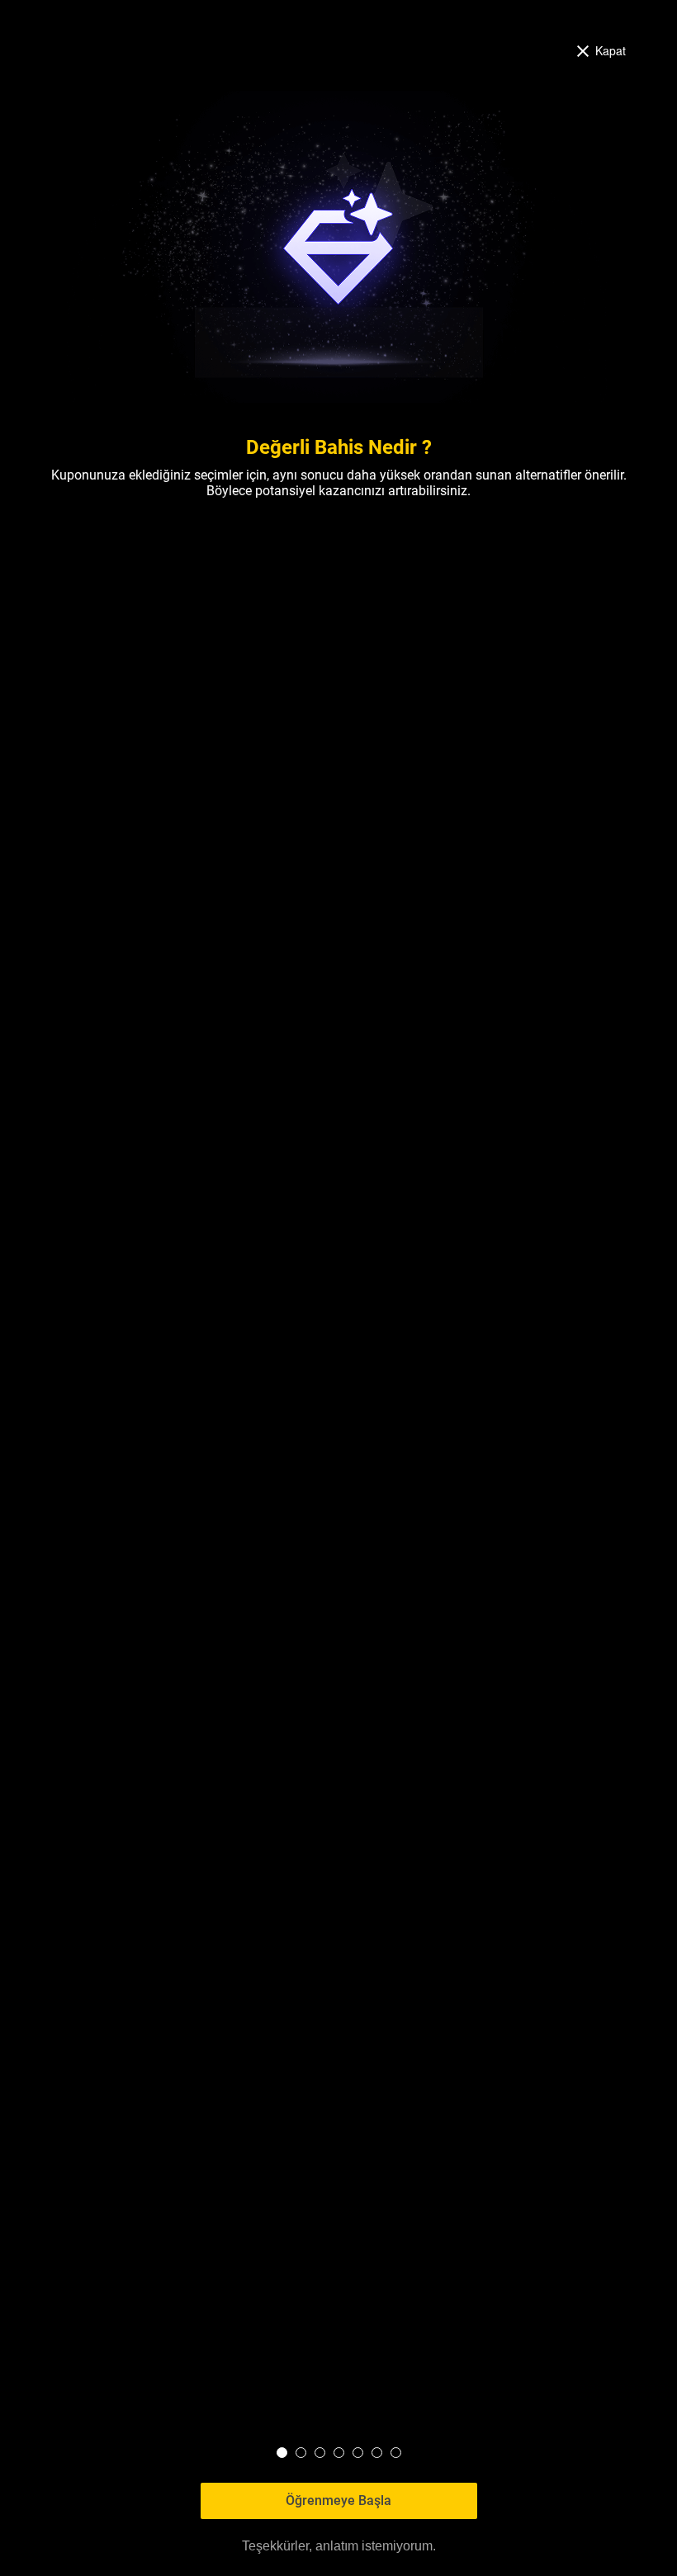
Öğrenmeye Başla (338, 2500)
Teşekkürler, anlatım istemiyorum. (339, 2546)
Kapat (611, 50)
